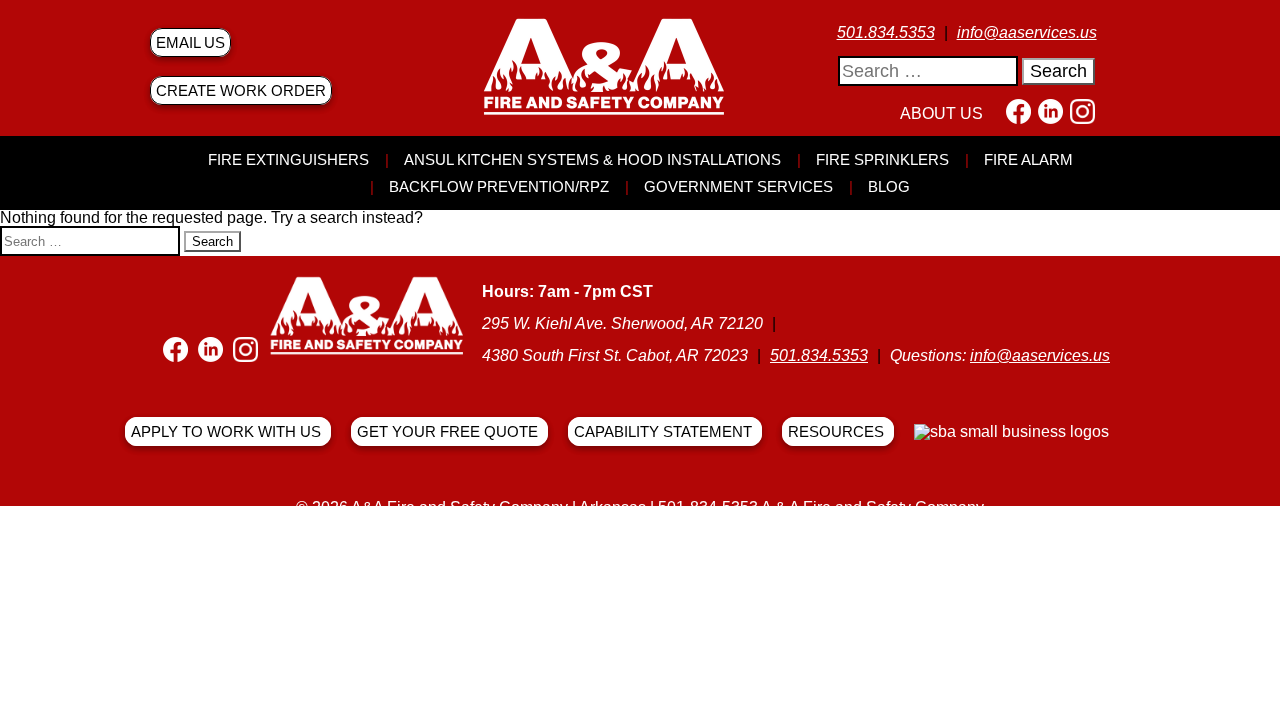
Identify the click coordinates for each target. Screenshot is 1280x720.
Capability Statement (663, 431)
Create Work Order (241, 90)
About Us (941, 113)
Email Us (190, 42)
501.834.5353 (886, 32)
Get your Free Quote (447, 431)
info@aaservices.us (1027, 32)
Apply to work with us (226, 431)
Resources (836, 431)
